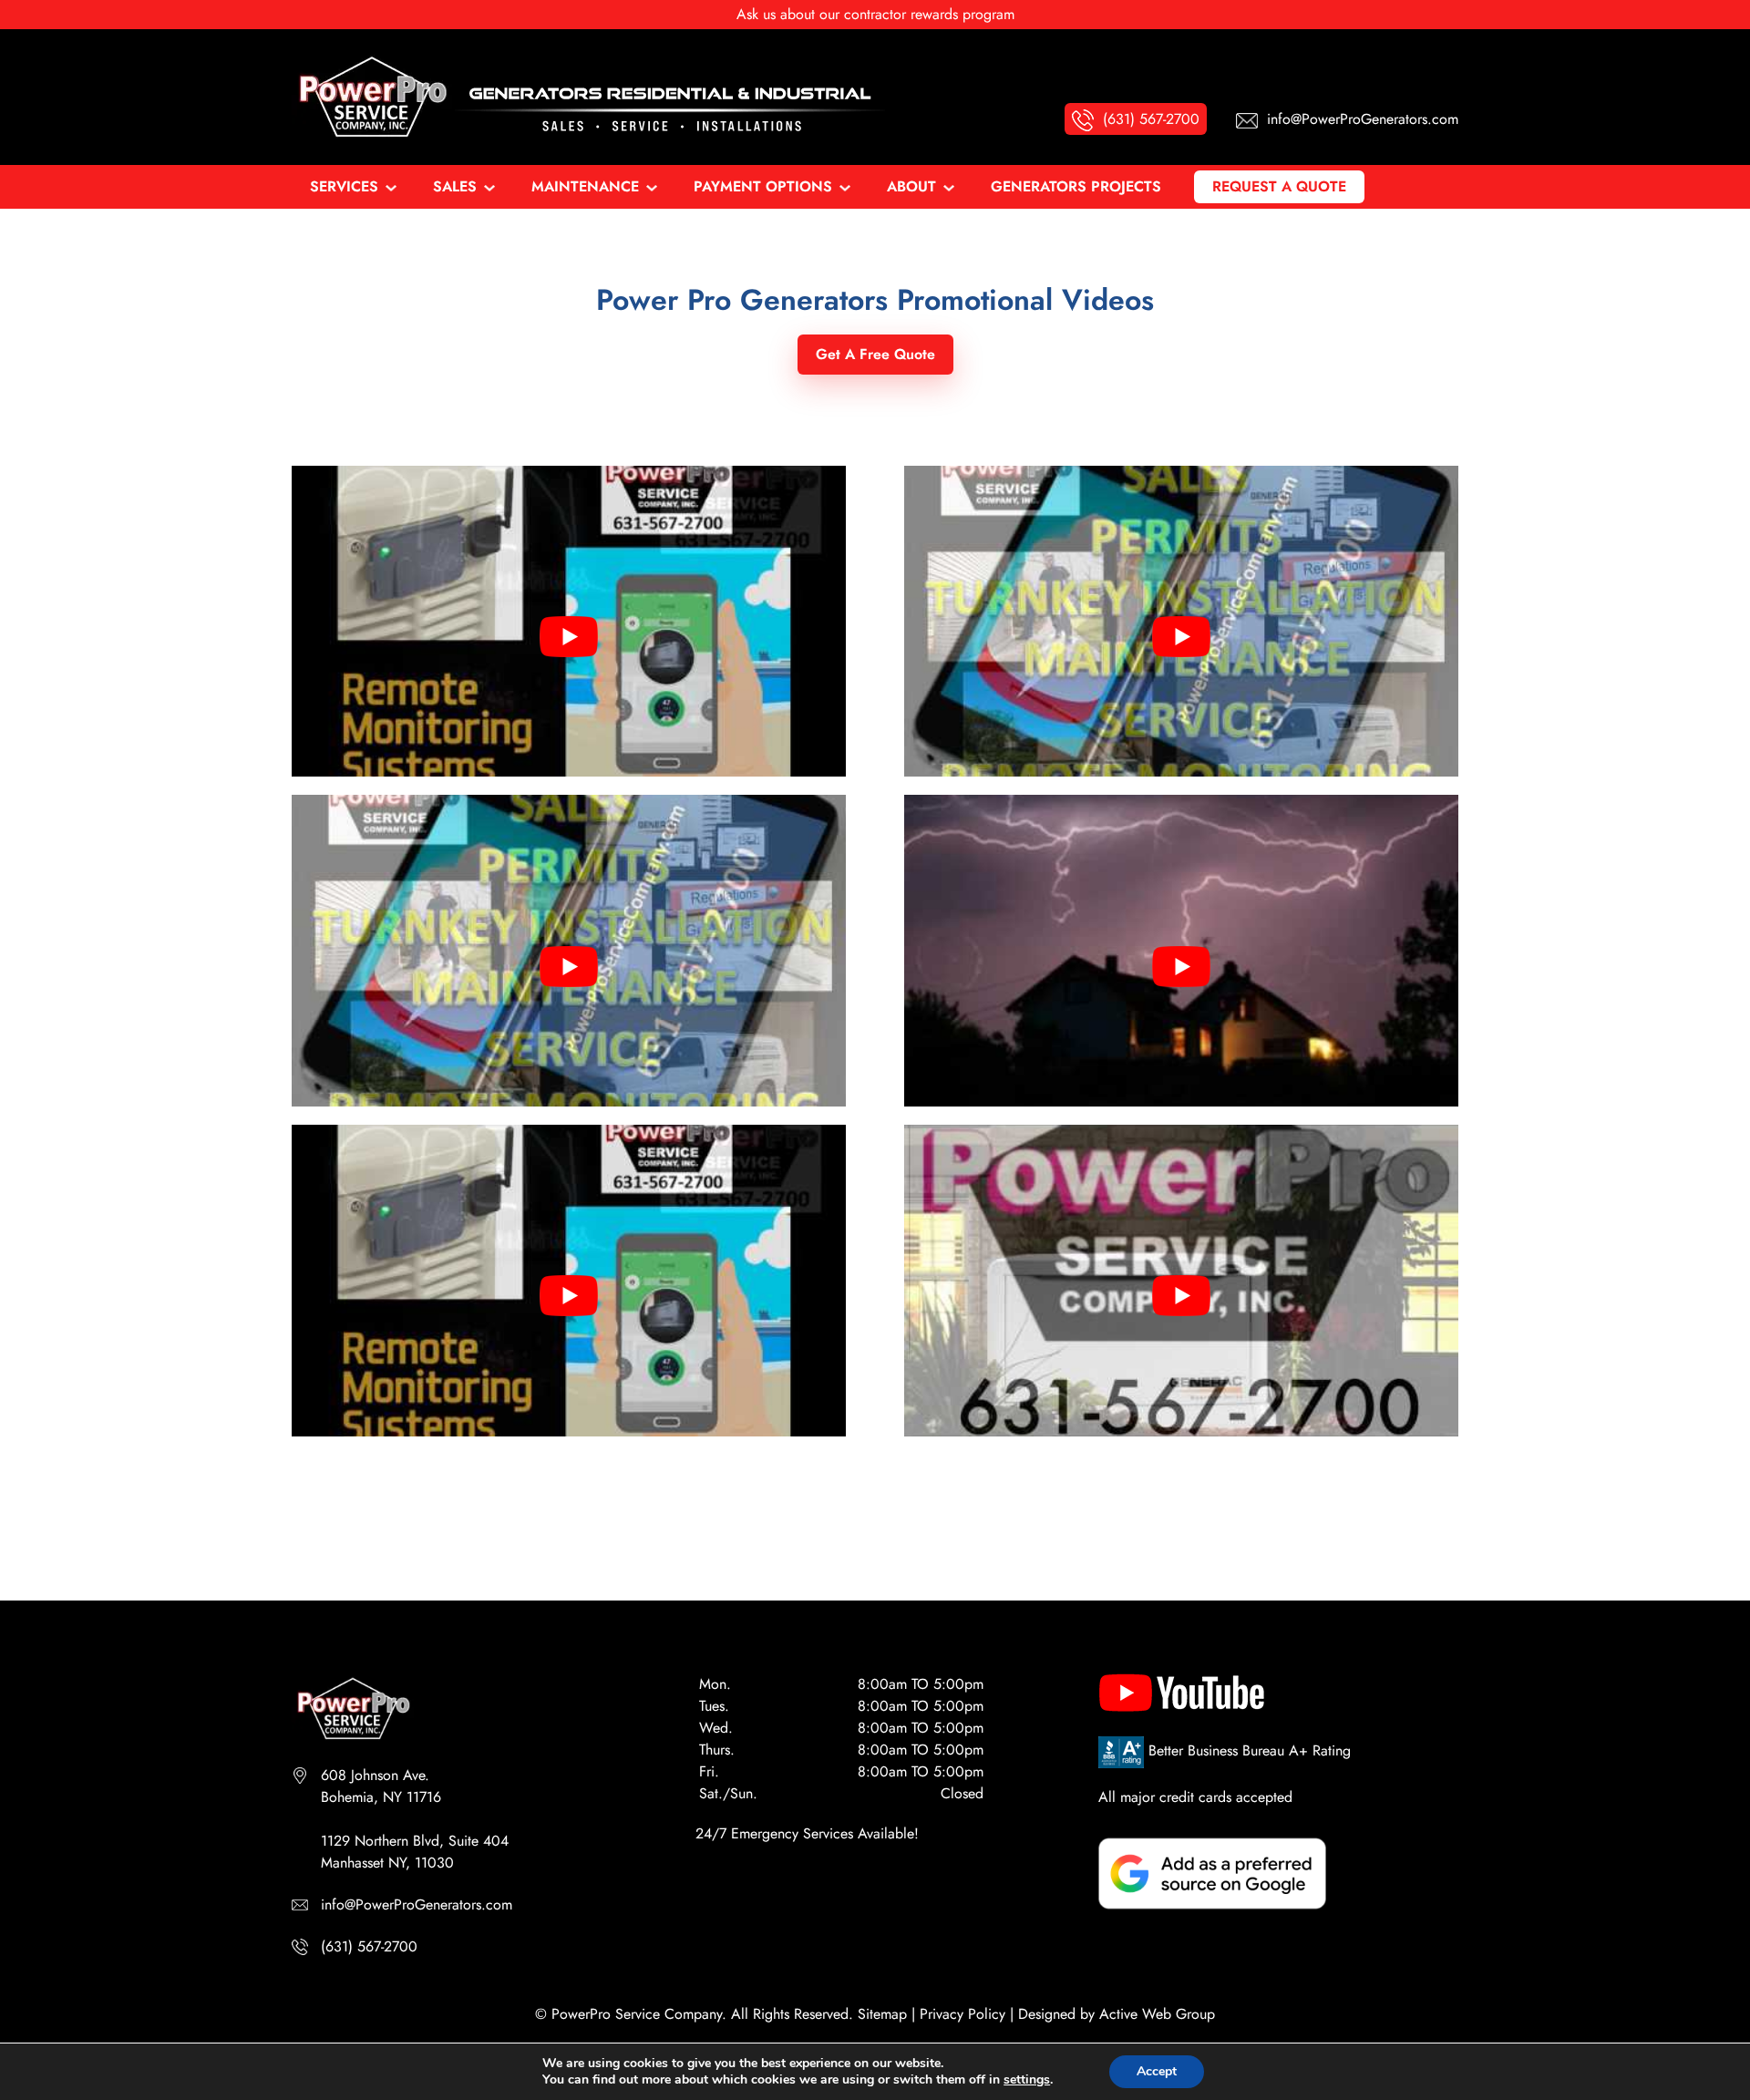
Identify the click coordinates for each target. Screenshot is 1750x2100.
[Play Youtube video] (569, 636)
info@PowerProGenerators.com (417, 1904)
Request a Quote (1279, 186)
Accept (1157, 2071)
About (911, 186)
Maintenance (585, 186)
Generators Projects (1076, 186)
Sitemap (882, 2014)
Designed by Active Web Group (1117, 2014)
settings (1027, 2080)
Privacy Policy (962, 2014)
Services (344, 186)
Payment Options (763, 186)
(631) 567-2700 (369, 1946)
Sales (455, 186)
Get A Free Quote (875, 354)
